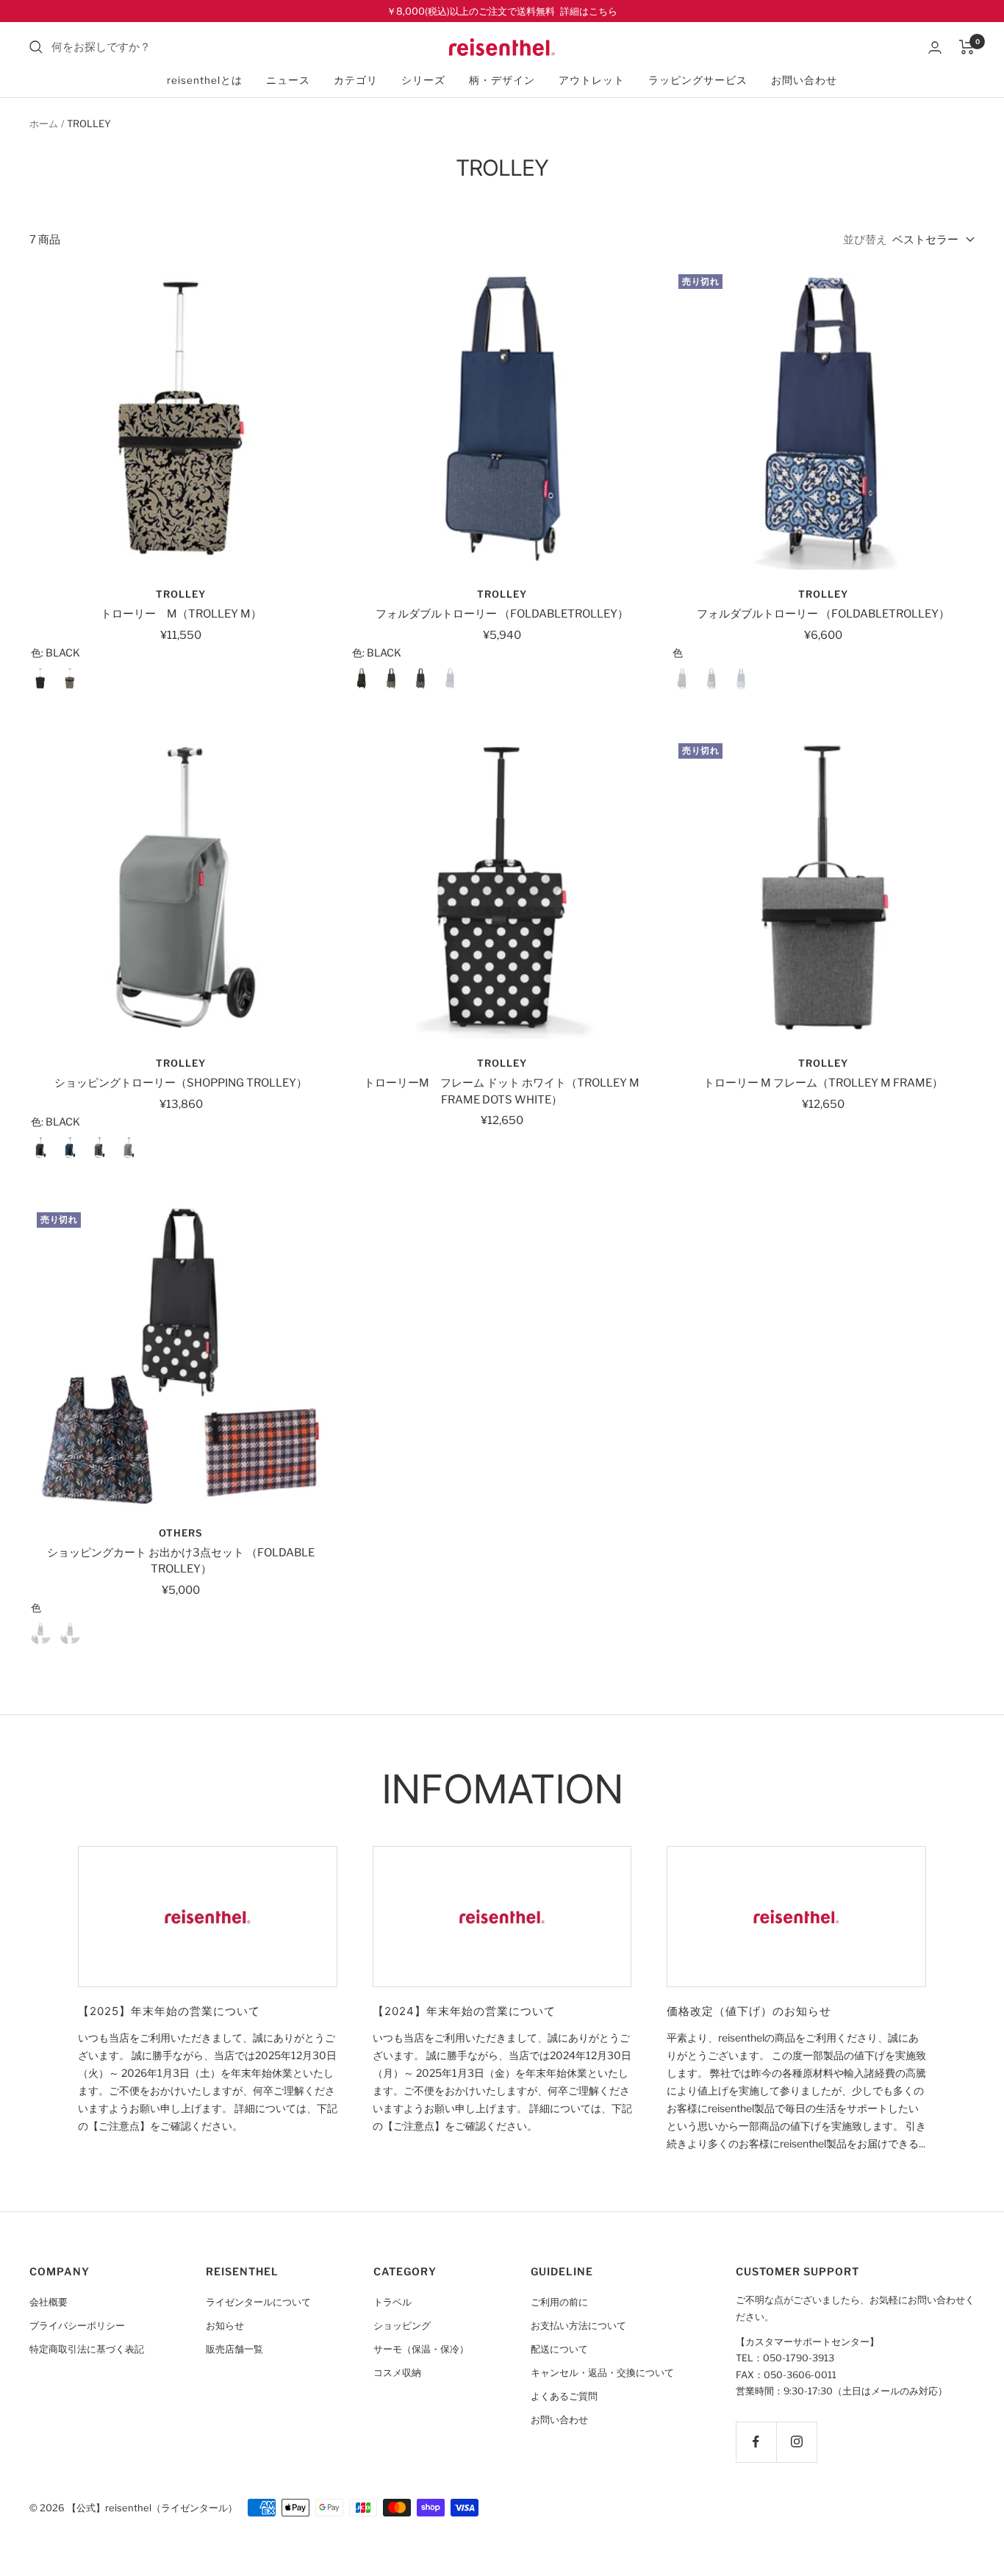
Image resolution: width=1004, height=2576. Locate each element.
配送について (559, 2349)
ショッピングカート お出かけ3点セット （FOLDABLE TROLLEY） (181, 1561)
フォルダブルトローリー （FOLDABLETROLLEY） (502, 614)
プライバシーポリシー (77, 2326)
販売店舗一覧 (234, 2349)
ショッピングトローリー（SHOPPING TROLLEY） (181, 1083)
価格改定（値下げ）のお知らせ (749, 2011)
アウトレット (592, 80)
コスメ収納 (397, 2373)
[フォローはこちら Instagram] (796, 2442)
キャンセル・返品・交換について (602, 2373)
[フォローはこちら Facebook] (756, 2442)
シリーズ (423, 80)
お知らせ (225, 2326)
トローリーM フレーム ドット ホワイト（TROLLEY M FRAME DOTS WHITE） (502, 1091)
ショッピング (402, 2326)
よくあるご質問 (564, 2396)
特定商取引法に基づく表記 (87, 2349)
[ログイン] (935, 47)
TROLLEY (181, 594)
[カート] (967, 47)
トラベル (392, 2302)
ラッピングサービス (698, 80)
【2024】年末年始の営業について (464, 2011)
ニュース (288, 80)
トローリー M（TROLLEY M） (181, 614)
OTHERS (181, 1533)
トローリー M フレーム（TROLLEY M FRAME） (823, 1083)
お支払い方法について (578, 2326)
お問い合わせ (804, 80)
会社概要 (49, 2302)
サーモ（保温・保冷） (421, 2349)
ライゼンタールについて (258, 2302)
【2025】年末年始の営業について (169, 2011)
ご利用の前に (559, 2302)
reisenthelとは (205, 80)
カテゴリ (356, 80)
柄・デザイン (502, 80)
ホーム (44, 124)
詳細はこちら (589, 11)
